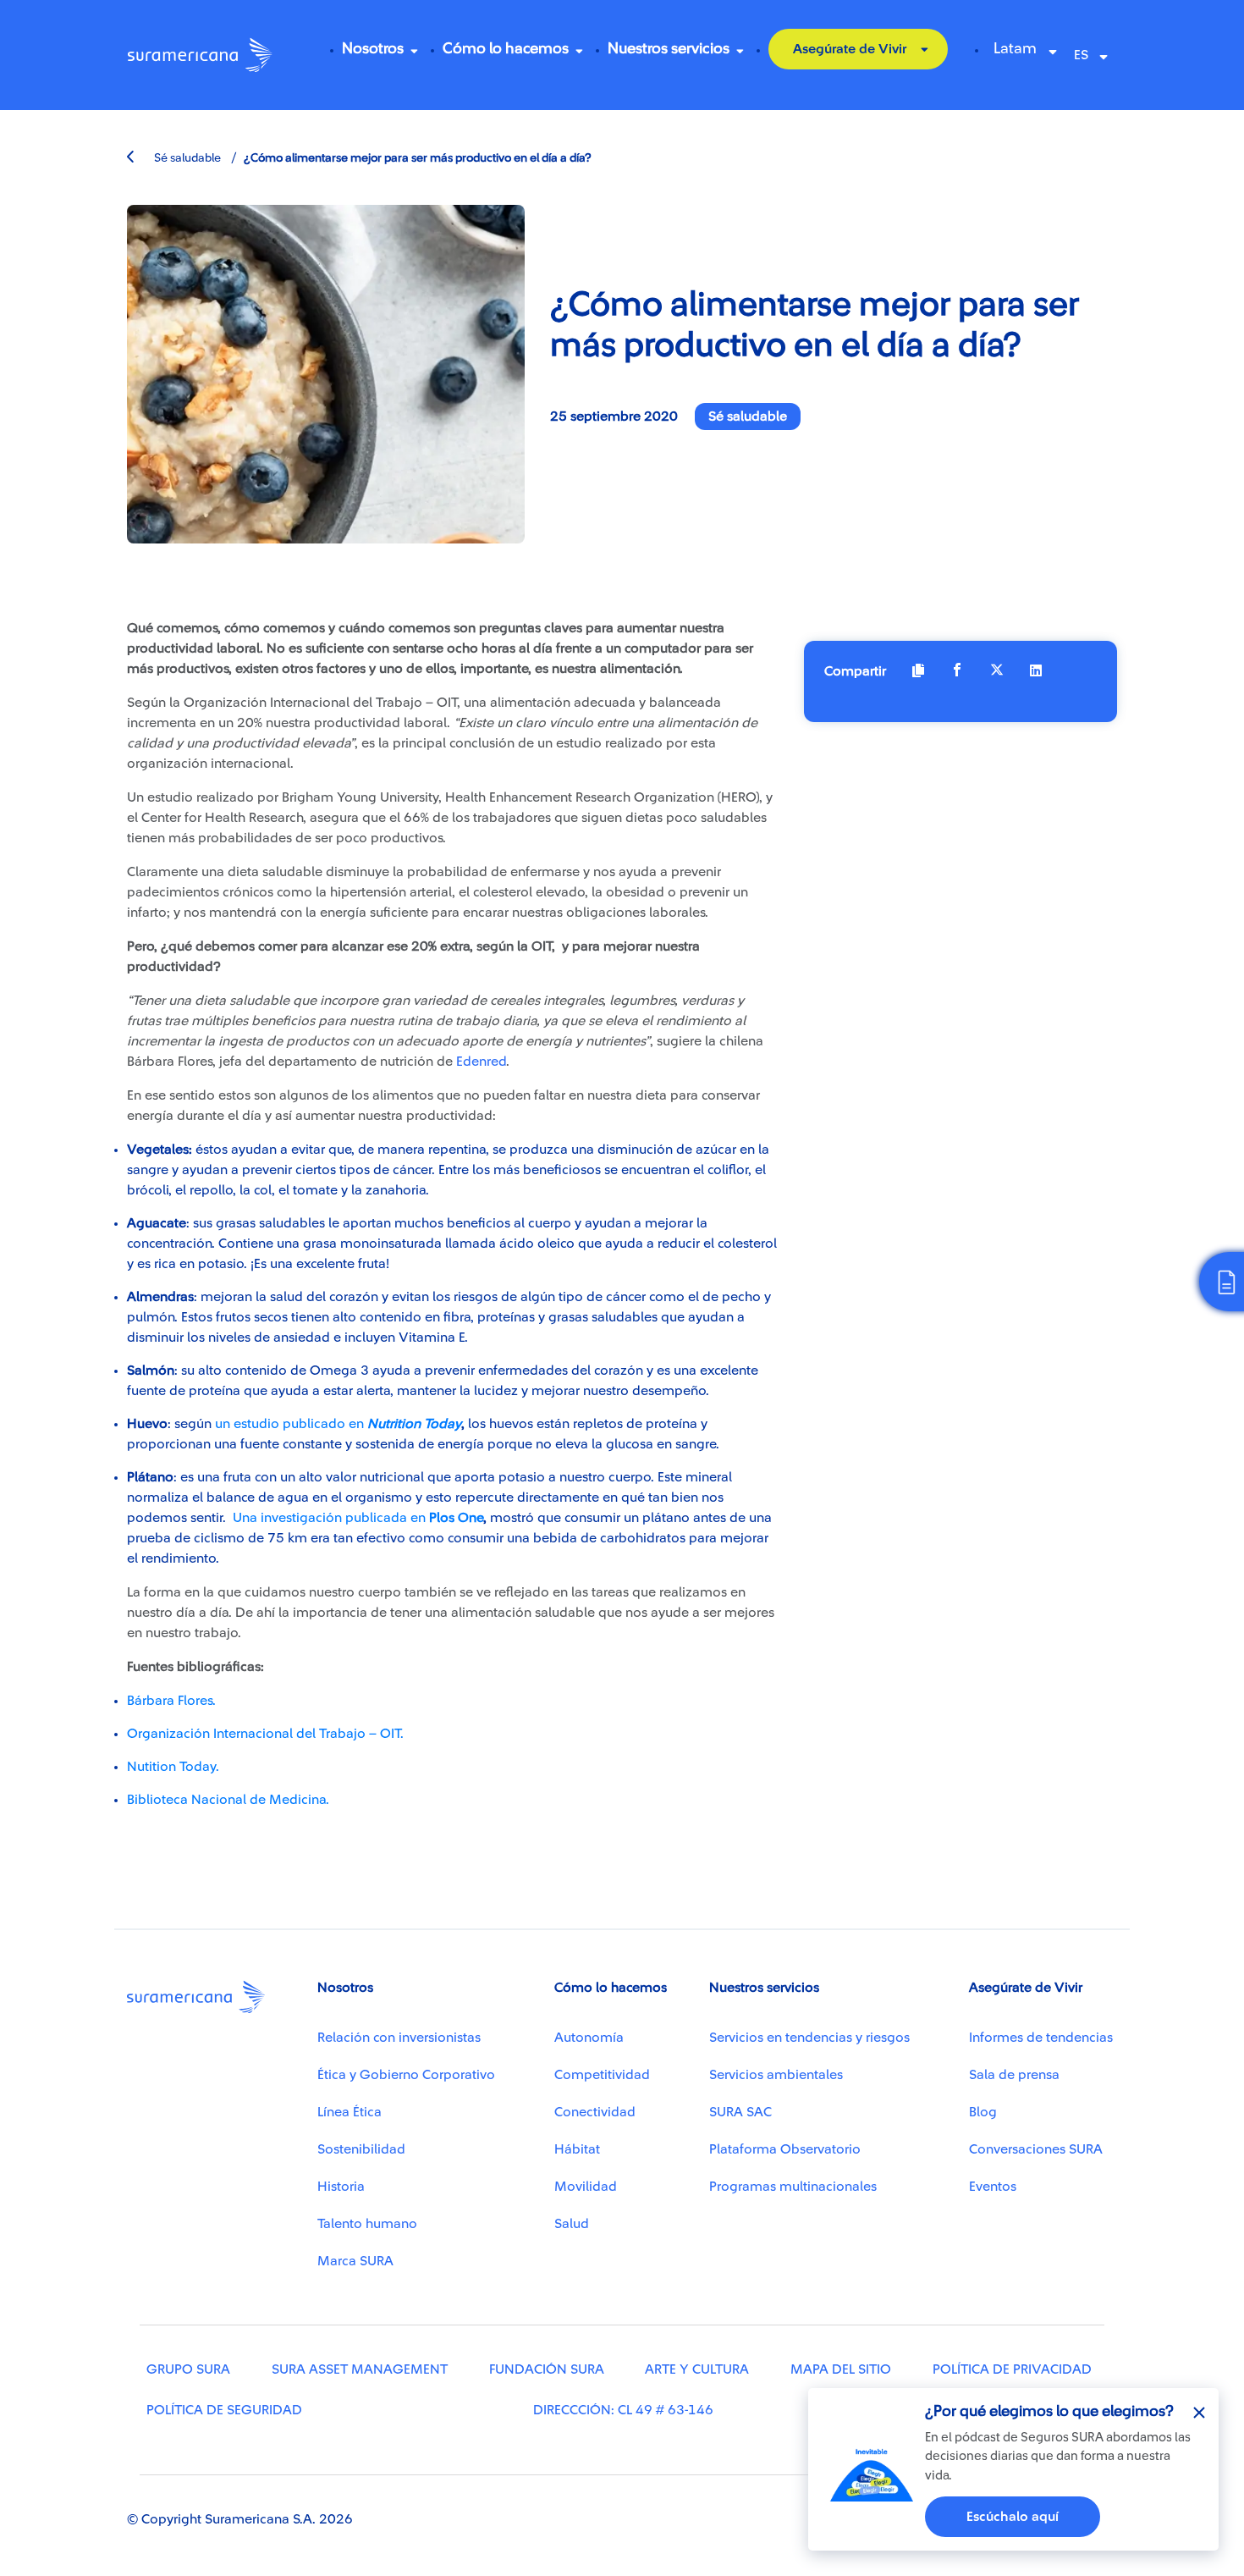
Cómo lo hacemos (506, 48)
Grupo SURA (188, 2369)
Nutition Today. (173, 1767)
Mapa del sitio (841, 2369)
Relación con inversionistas (399, 2038)
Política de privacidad (1012, 2369)
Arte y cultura (697, 2369)
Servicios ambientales (776, 2075)
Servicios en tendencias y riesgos (809, 2038)
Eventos (993, 2187)
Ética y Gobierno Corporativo (406, 2075)
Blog (983, 2112)
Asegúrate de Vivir (850, 49)
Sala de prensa (1014, 2075)
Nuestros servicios (669, 48)
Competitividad (602, 2075)
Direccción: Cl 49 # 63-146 (623, 2410)
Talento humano (367, 2224)
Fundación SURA (547, 2369)
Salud (572, 2224)
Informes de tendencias (1041, 2038)
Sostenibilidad (361, 2149)
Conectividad (595, 2112)
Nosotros (373, 48)
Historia (341, 2187)
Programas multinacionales (793, 2187)
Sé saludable (186, 158)
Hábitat (577, 2149)
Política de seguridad (224, 2410)
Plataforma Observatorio (785, 2149)
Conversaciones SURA (1036, 2149)
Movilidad (586, 2187)
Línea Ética (350, 2112)
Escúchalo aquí (1013, 2517)
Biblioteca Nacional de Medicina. (228, 1800)
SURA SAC (740, 2112)
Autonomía (589, 2038)
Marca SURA (355, 2261)
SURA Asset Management (360, 2369)
